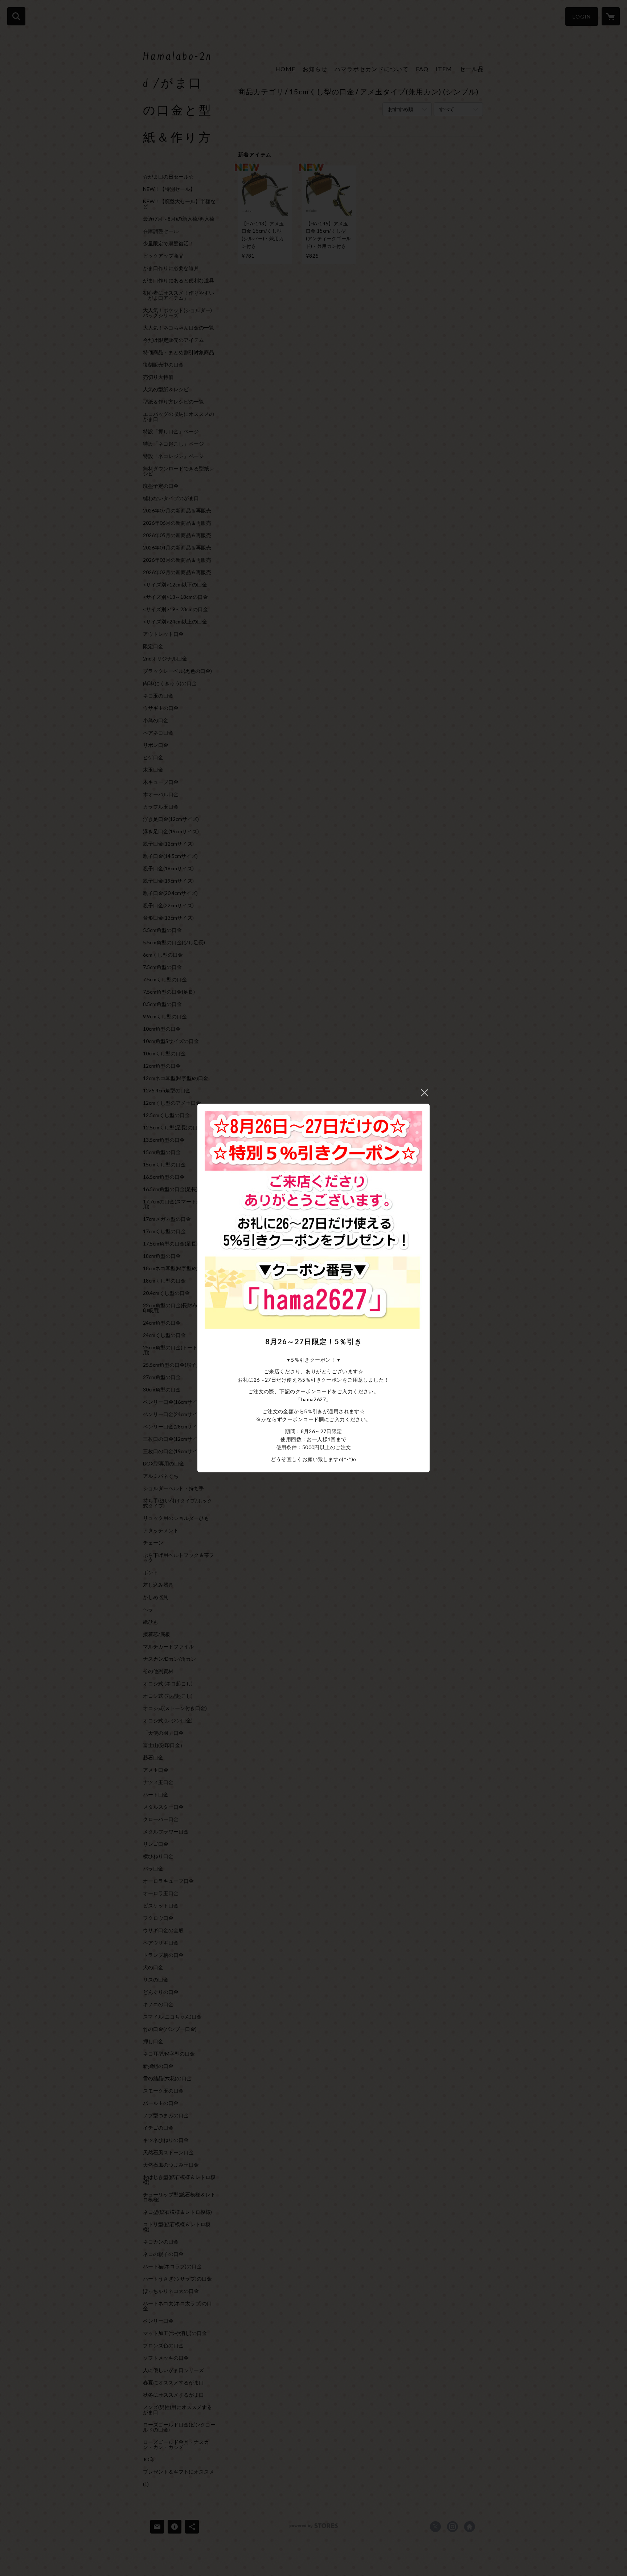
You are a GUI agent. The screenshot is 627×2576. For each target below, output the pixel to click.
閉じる (425, 1093)
